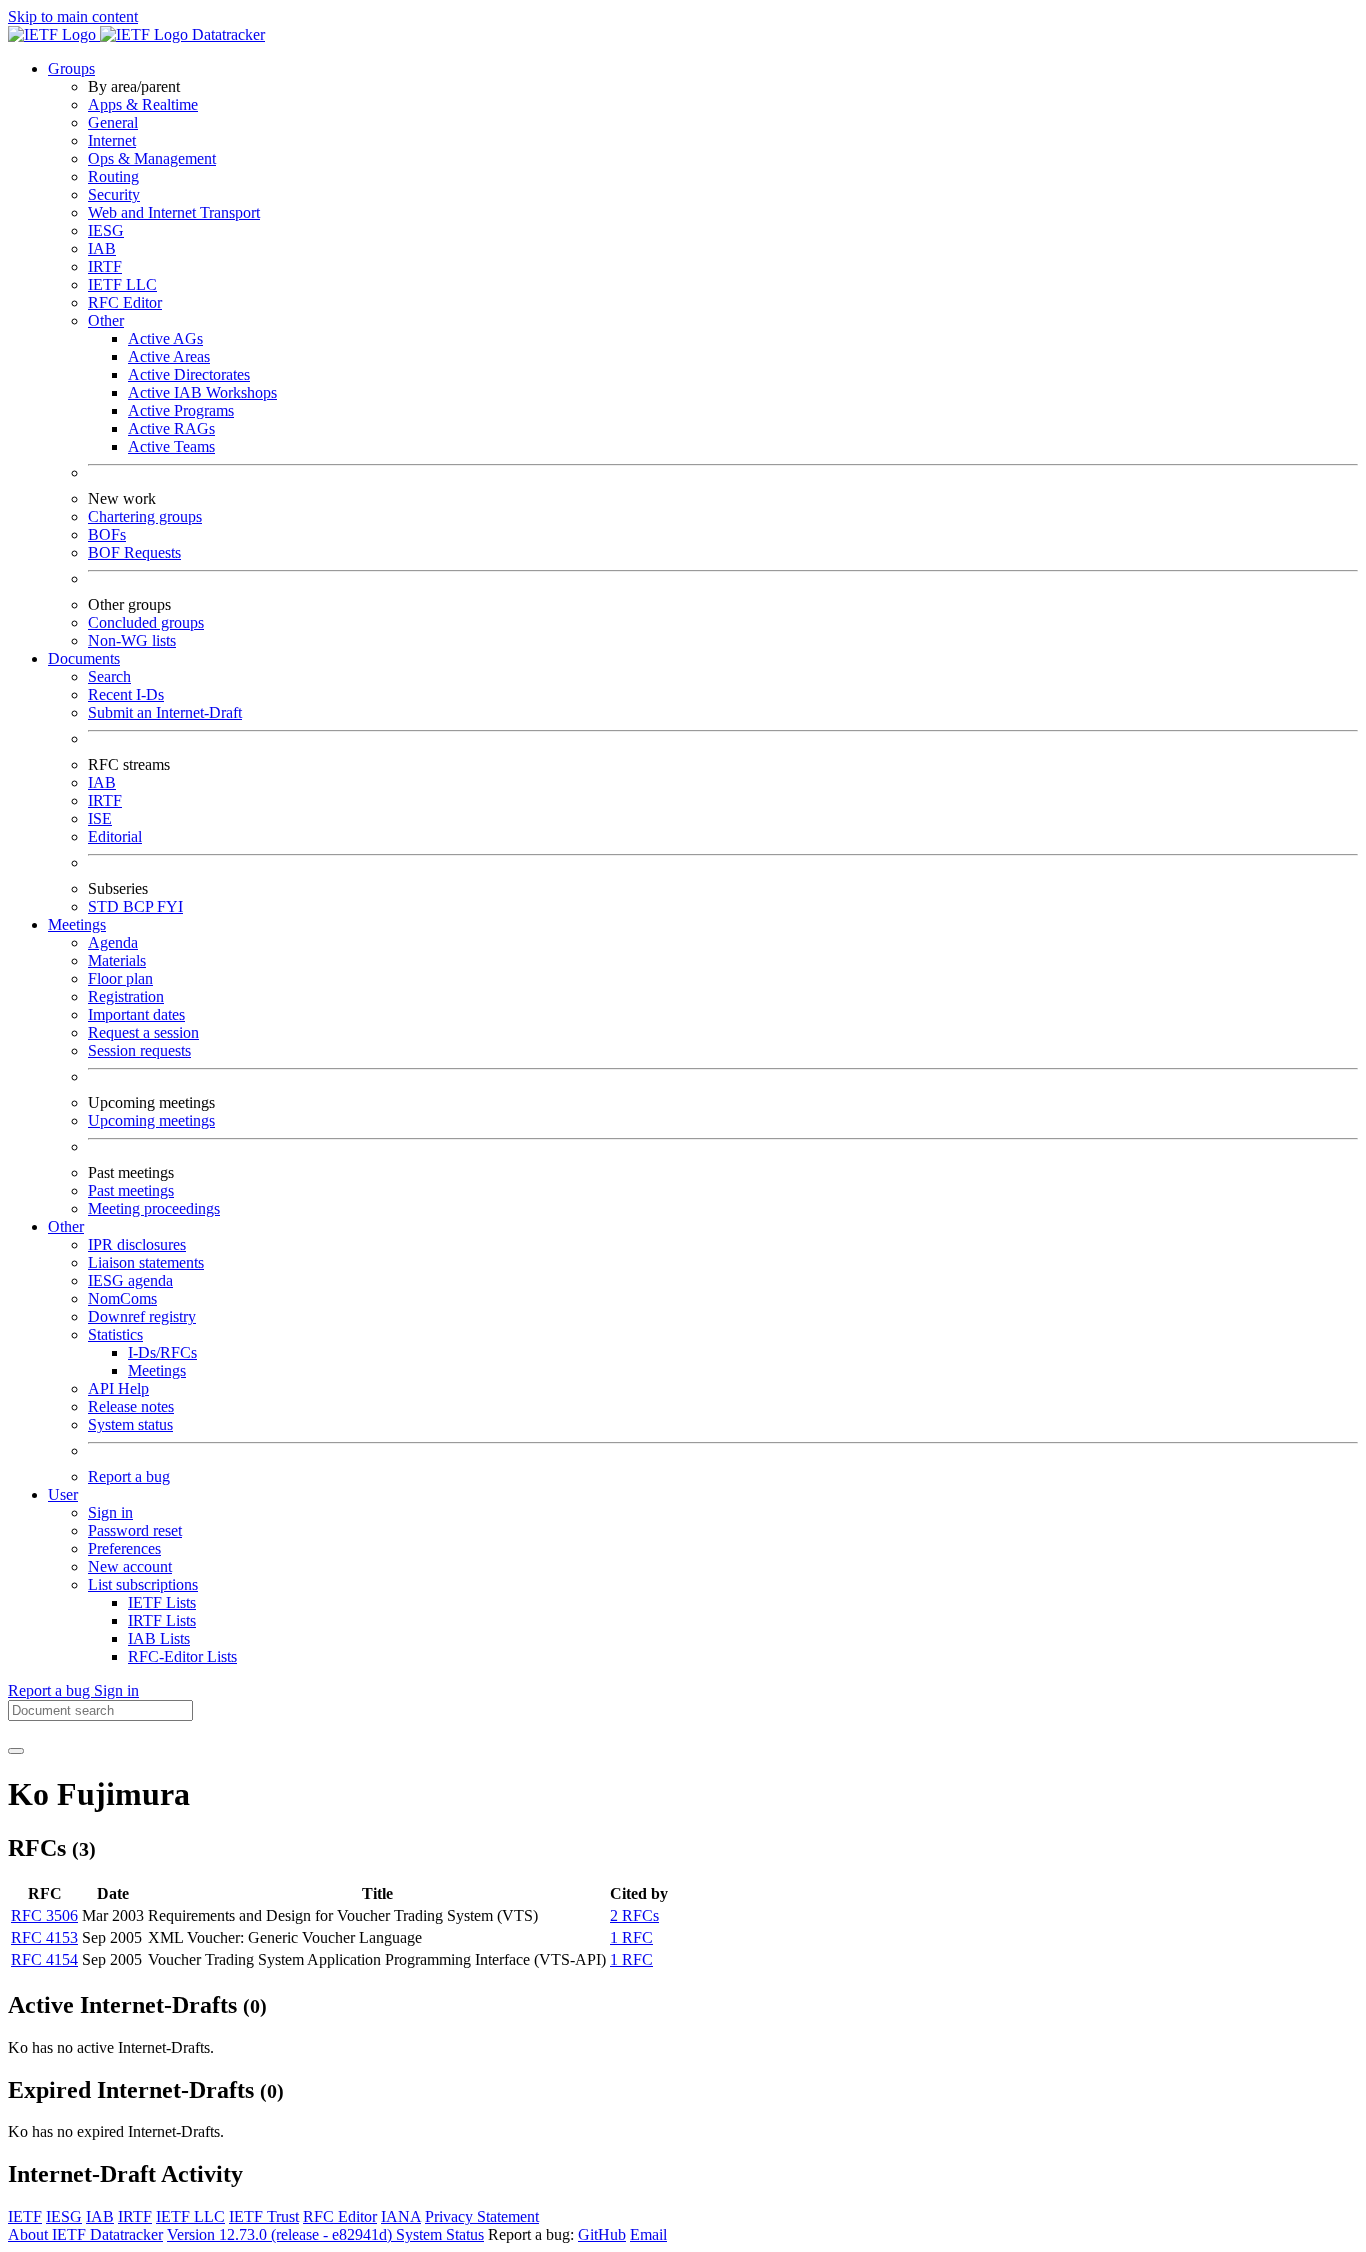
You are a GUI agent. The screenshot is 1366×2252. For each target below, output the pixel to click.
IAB (102, 248)
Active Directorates (189, 374)
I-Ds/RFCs (162, 1352)
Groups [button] (71, 68)
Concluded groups (146, 622)
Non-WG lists (132, 640)
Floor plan (120, 978)
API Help (118, 1388)
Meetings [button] (77, 924)
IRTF (105, 266)
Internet (112, 140)
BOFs (107, 534)
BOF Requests (134, 552)
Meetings (157, 1370)
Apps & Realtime (143, 104)
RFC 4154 (44, 1959)
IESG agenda (130, 1280)
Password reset (135, 1530)
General (113, 122)
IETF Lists (162, 1602)
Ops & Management (152, 158)
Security (114, 194)
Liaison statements (146, 1262)
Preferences (124, 1548)
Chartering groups (145, 516)
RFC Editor (125, 302)
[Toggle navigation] (16, 1751)
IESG (106, 230)
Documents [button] (84, 658)
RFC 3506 (44, 1915)
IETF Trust (264, 2216)
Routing (113, 176)
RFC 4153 (44, 1937)
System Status (440, 2234)
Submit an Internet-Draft (165, 712)
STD (105, 906)
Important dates (136, 1014)
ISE (100, 818)
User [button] (63, 1494)
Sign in (110, 1512)
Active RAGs (171, 428)
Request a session (143, 1032)
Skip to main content (73, 16)
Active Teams (171, 446)
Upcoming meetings (151, 1120)
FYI (170, 906)
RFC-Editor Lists (182, 1656)
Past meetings (131, 1190)
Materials (117, 960)
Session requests (139, 1050)
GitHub (602, 2234)
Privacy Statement (482, 2216)
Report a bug (129, 1476)
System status (130, 1424)
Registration (126, 996)
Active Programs (181, 410)
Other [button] (66, 1226)
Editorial (115, 836)
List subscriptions (143, 1584)
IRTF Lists (162, 1620)
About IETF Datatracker (85, 2234)
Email (648, 2234)
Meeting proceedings (154, 1208)
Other (106, 320)
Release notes (131, 1406)
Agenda (113, 942)
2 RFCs (634, 1915)
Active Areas (169, 356)
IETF (25, 2216)
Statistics (115, 1334)
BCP (140, 906)
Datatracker (226, 34)
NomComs (122, 1298)
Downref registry (142, 1316)
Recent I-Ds (126, 694)
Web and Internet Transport (174, 212)
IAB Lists (159, 1638)
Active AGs (165, 338)
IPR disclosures (137, 1244)
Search (109, 676)
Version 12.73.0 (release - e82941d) (281, 2234)
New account (130, 1566)
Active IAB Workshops (202, 392)
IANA (401, 2216)
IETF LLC (122, 284)
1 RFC (631, 1937)
